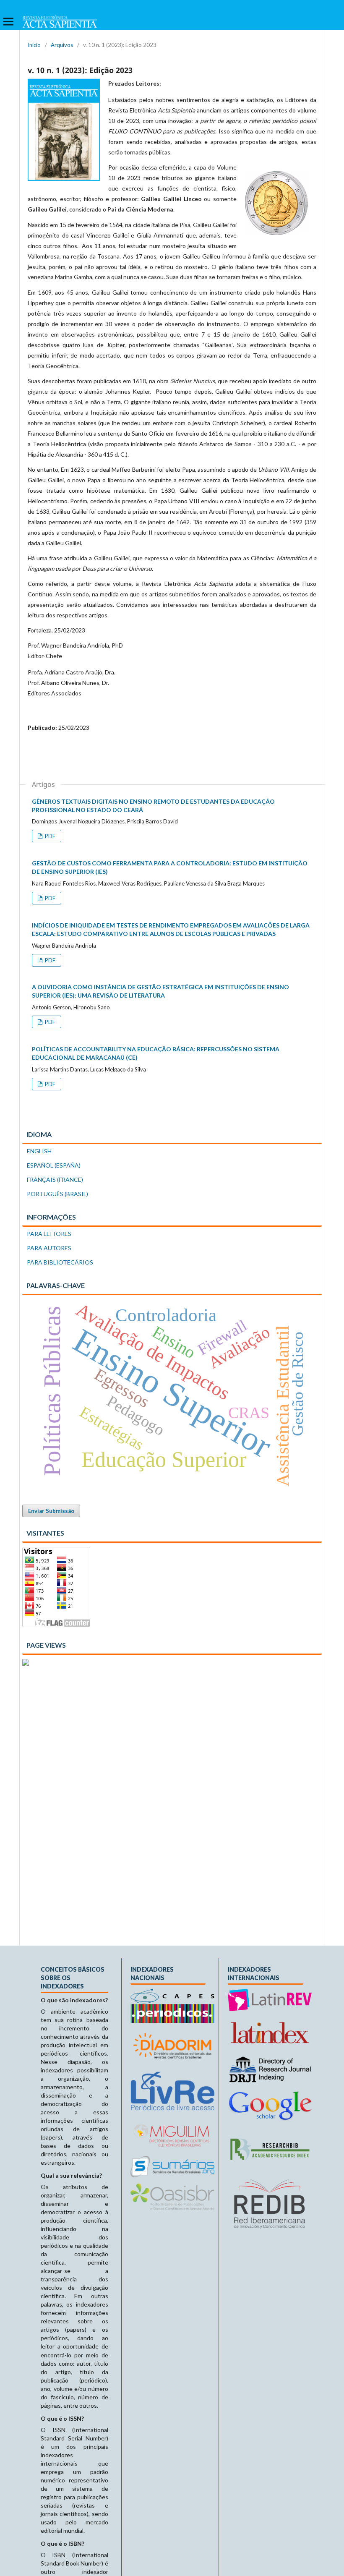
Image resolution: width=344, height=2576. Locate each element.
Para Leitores (49, 1234)
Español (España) (54, 1165)
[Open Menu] (8, 21)
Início (34, 45)
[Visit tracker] (26, 1663)
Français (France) (55, 1180)
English (39, 1151)
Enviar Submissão (51, 1511)
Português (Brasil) (57, 1194)
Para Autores (49, 1248)
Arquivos (62, 45)
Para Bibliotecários (60, 1262)
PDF (50, 836)
